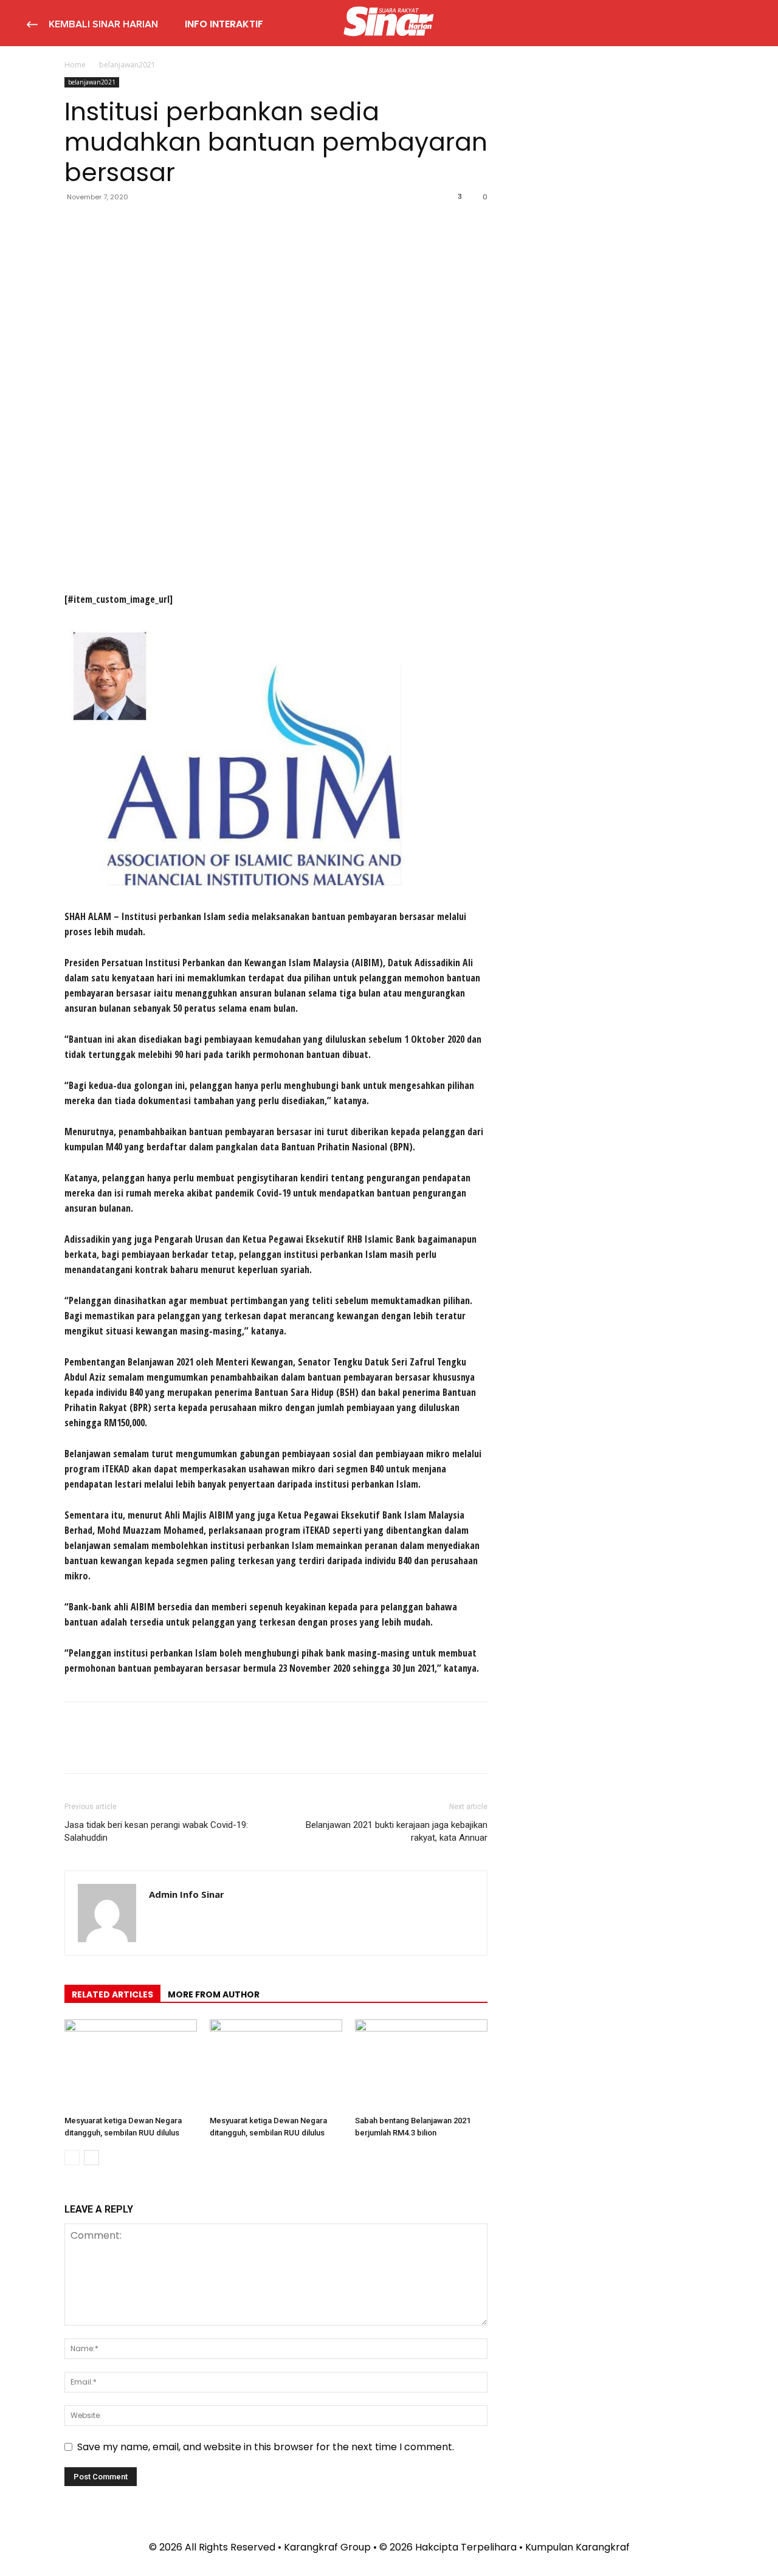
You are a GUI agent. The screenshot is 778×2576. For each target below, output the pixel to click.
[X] (105, 224)
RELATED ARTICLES (112, 1994)
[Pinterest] (133, 224)
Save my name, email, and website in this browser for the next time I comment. (266, 2447)
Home (75, 65)
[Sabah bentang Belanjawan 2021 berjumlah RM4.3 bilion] (421, 2065)
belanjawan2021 (92, 82)
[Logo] (389, 23)
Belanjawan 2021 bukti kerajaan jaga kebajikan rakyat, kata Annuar (397, 1831)
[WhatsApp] (160, 224)
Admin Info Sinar (187, 1894)
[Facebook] (77, 224)
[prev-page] (72, 2158)
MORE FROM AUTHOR (214, 1994)
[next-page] (91, 2158)
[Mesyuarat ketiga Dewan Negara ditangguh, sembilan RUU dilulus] (131, 2065)
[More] (189, 224)
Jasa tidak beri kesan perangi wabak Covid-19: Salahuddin (156, 1831)
